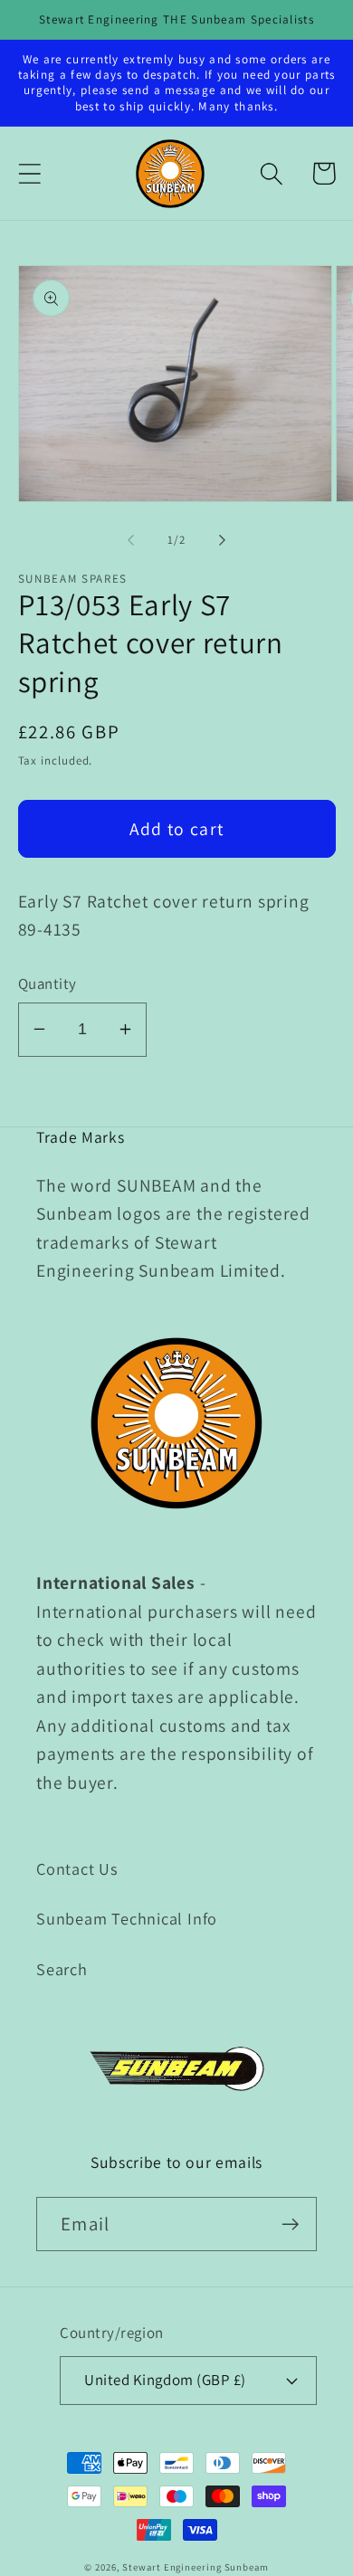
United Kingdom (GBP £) (165, 2380)
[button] (29, 173)
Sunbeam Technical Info (127, 1918)
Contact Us (77, 1868)
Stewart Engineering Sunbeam (196, 2567)
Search (62, 1969)
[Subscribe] (290, 2224)
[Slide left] (130, 540)
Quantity (48, 984)
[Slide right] (223, 540)
